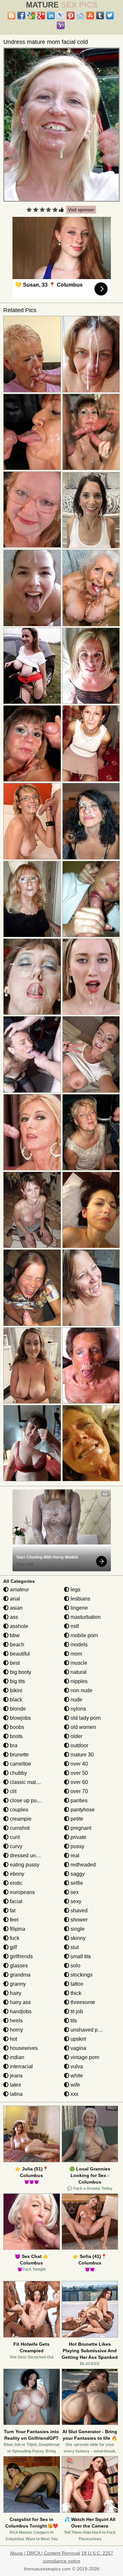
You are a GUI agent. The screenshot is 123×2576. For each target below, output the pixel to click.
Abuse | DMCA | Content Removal (45, 2553)
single (77, 1929)
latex (15, 2085)
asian (16, 1608)
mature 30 (82, 1755)
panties (78, 1800)
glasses (18, 1966)
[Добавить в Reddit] (80, 15)
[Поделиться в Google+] (41, 15)
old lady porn (85, 1718)
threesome (82, 2002)
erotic (16, 1883)
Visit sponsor (81, 210)
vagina (78, 2048)
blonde (17, 1709)
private (78, 1837)
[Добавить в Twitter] (110, 15)
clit (12, 1791)
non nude (81, 1690)
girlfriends (21, 1956)
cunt (14, 1837)
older (76, 1736)
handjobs (20, 2011)
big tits (17, 1681)
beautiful (19, 1654)
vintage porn (84, 2057)
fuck (14, 1938)
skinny (77, 1938)
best (14, 1663)
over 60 (79, 1782)
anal (14, 1599)
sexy (75, 1901)
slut (74, 1947)
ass (13, 1617)
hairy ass (20, 2002)
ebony (16, 1874)
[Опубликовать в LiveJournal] (61, 15)
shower (78, 1920)
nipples (78, 1681)
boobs (16, 1727)
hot (13, 2039)
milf (74, 1626)
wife (75, 2085)
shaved (78, 1911)
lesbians (80, 1599)
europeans (22, 1892)
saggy (77, 1874)
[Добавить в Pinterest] (71, 15)
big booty (20, 1672)
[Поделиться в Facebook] (21, 15)
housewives (23, 2048)
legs (75, 1590)
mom (76, 1654)
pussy (77, 1846)
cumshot (19, 1828)
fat (12, 1911)
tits (73, 2021)
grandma (20, 1975)
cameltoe (20, 1764)
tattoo (76, 1984)
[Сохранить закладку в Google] (31, 15)
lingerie (79, 1608)
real (74, 1856)
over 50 (79, 1773)
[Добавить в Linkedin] (51, 15)
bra (13, 1745)
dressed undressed (31, 1856)
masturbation (85, 1617)
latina (16, 2094)
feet (13, 1920)
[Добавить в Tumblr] (100, 15)
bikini (15, 1690)
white (76, 2076)
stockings (81, 1975)
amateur (19, 1590)
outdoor (79, 1745)
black (15, 1700)
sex (74, 1892)
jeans (16, 2076)
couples (18, 1810)
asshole (18, 1626)
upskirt (78, 2039)
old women (83, 1727)
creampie (20, 1819)
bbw (14, 1635)
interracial (21, 2066)
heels (16, 2021)
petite (76, 1819)
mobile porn (84, 1635)
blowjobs (20, 1718)
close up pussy (27, 1800)
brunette (19, 1755)
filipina (17, 1929)
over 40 (79, 1764)
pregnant (80, 1828)
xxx (74, 2094)
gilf (13, 1947)
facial (15, 1901)
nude (76, 1700)
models (78, 1645)
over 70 (79, 1791)
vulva (76, 2066)
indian (16, 2057)
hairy (15, 1993)
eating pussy (24, 1865)
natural (78, 1672)
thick (75, 1993)
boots (16, 1736)
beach (16, 1645)
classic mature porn (32, 1782)
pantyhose (82, 1810)
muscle (78, 1663)
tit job (76, 2011)
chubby (18, 1773)
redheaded (82, 1865)
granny (17, 1984)
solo (75, 1966)
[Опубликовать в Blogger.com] (11, 15)
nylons (78, 1709)
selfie (76, 1883)
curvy (15, 1846)
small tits (80, 1956)
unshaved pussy (89, 2030)
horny (16, 2030)
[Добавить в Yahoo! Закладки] (61, 25)
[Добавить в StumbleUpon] (90, 15)
